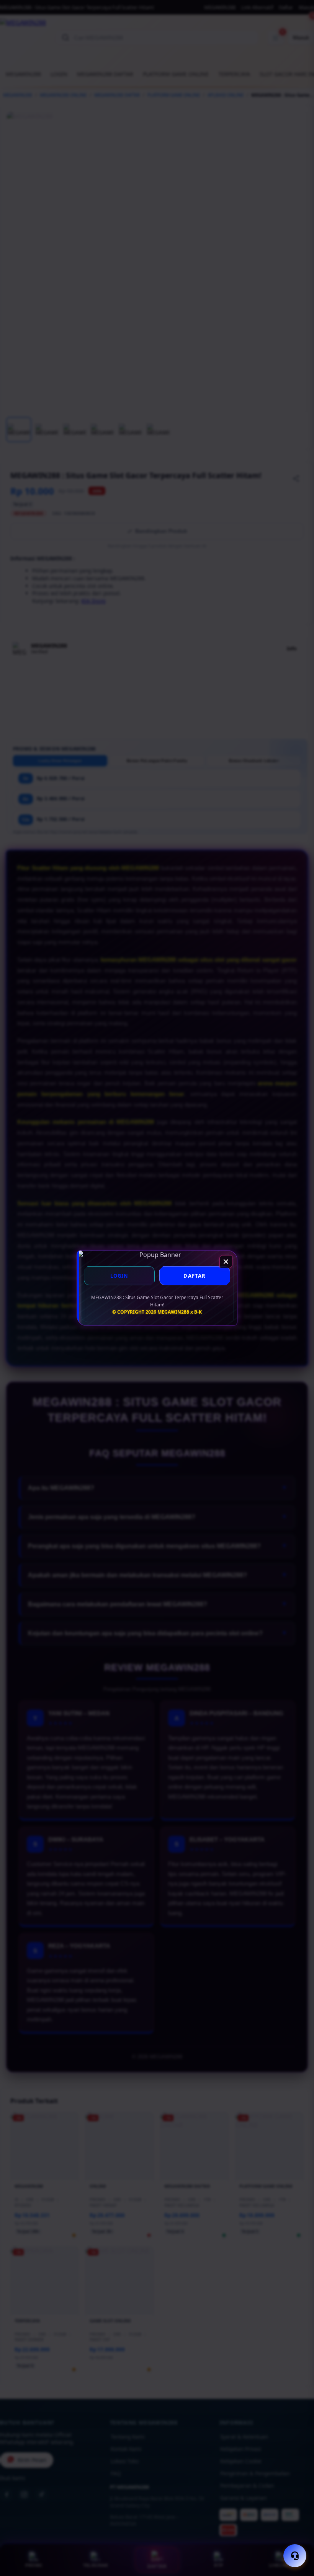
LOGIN (119, 1276)
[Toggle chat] (295, 2556)
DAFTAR (195, 1276)
